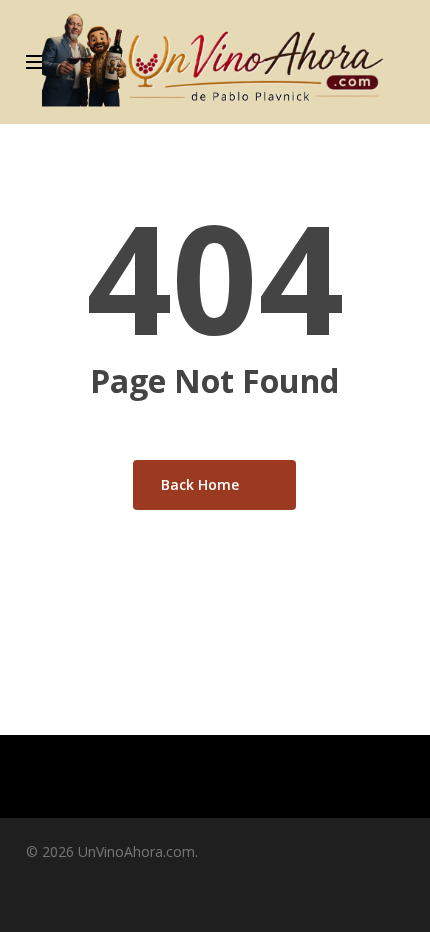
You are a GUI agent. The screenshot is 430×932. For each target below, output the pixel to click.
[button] (37, 62)
